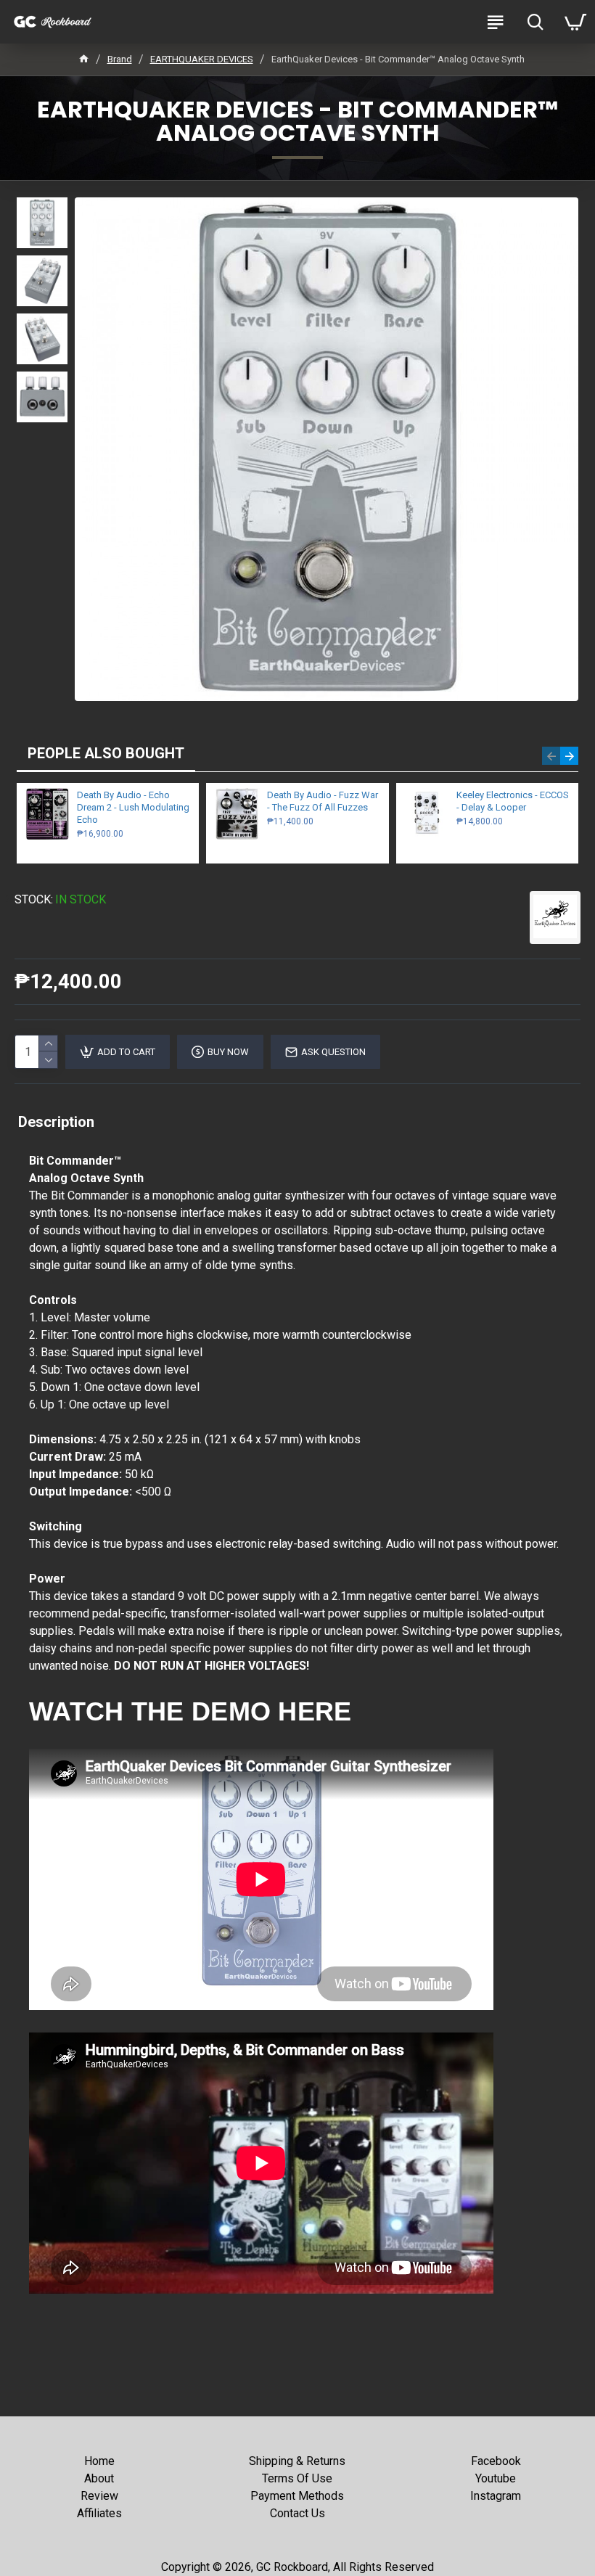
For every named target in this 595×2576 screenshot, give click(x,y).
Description (56, 1122)
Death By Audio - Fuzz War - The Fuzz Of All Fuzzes (323, 801)
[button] (551, 756)
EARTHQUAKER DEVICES (202, 59)
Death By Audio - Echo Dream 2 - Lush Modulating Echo (133, 807)
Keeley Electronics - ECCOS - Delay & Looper (513, 801)
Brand (120, 59)
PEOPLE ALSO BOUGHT (106, 753)
